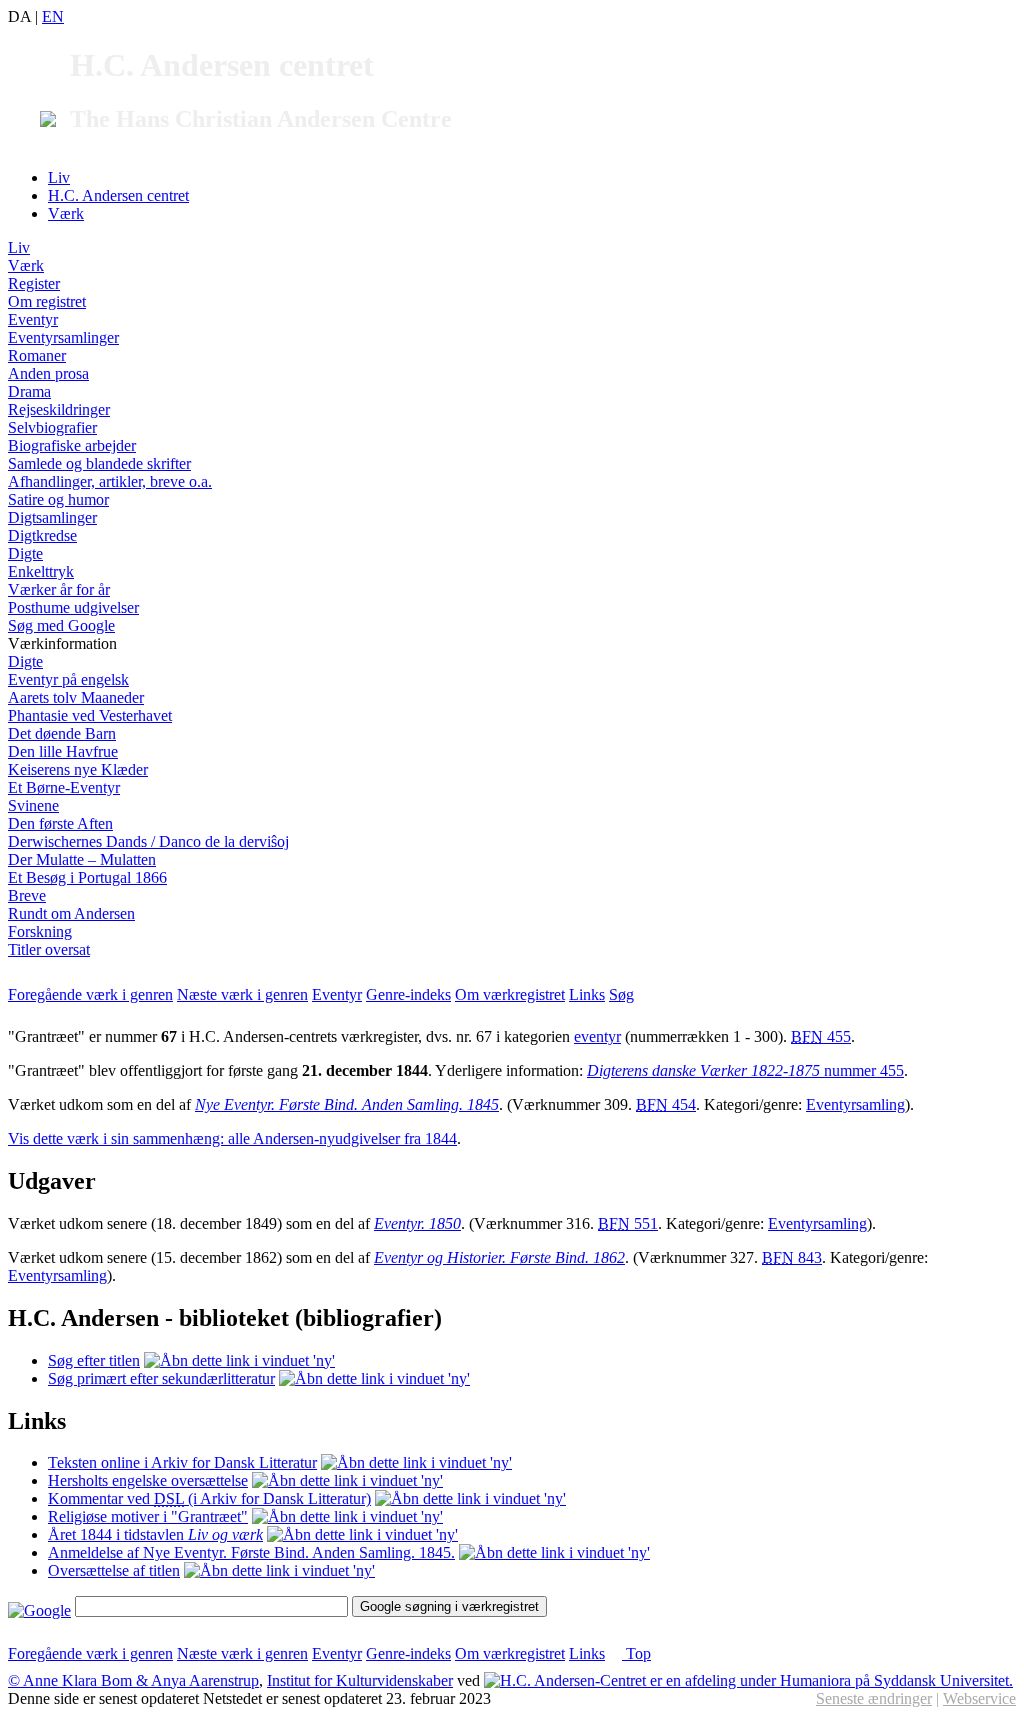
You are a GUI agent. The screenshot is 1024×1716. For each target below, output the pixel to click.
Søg (621, 994)
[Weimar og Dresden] (362, 1534)
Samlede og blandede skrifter (99, 463)
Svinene (33, 805)
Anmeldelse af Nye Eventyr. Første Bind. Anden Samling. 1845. (251, 1552)
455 (821, 1036)
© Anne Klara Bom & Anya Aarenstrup (133, 1680)
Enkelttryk (41, 571)
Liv (59, 177)
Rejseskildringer (59, 409)
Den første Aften (60, 823)
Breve (27, 895)
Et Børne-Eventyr (64, 787)
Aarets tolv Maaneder (76, 697)
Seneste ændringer (874, 1698)
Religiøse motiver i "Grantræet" (148, 1516)
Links (587, 994)
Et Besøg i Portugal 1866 (87, 877)
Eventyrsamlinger (63, 337)
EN (53, 16)
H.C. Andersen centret (118, 195)
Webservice (979, 1698)
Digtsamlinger (52, 517)
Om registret (47, 301)
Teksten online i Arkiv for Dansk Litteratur (182, 1462)
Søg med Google (61, 625)
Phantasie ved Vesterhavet (90, 715)
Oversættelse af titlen (114, 1570)
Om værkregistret (510, 994)
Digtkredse (42, 535)
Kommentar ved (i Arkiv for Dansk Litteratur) (209, 1498)
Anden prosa (48, 373)
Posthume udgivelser (73, 607)
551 (628, 1223)
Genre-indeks (408, 994)
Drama (29, 391)
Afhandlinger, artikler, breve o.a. (110, 481)
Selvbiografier (52, 427)
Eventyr (33, 319)
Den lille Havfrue (63, 751)
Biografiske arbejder (72, 445)
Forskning (40, 931)
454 (666, 1104)
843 (792, 1257)
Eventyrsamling (855, 1104)
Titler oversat (49, 949)
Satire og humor (58, 499)
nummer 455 (745, 1070)
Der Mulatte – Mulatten (82, 859)
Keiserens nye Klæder (78, 769)
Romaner (37, 355)
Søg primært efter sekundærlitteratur (161, 1378)
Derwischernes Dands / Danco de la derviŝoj (148, 841)
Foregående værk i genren (90, 994)
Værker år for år (59, 589)
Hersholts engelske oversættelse (148, 1480)
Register (34, 283)
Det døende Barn (62, 733)
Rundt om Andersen (71, 913)
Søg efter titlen (94, 1360)
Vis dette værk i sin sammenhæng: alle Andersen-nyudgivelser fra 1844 (232, 1138)
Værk (66, 213)
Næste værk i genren (242, 994)
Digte (25, 553)
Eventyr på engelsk (68, 679)
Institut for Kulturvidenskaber (360, 1680)
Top (636, 1653)
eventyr (597, 1036)
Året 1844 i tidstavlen (155, 1534)
